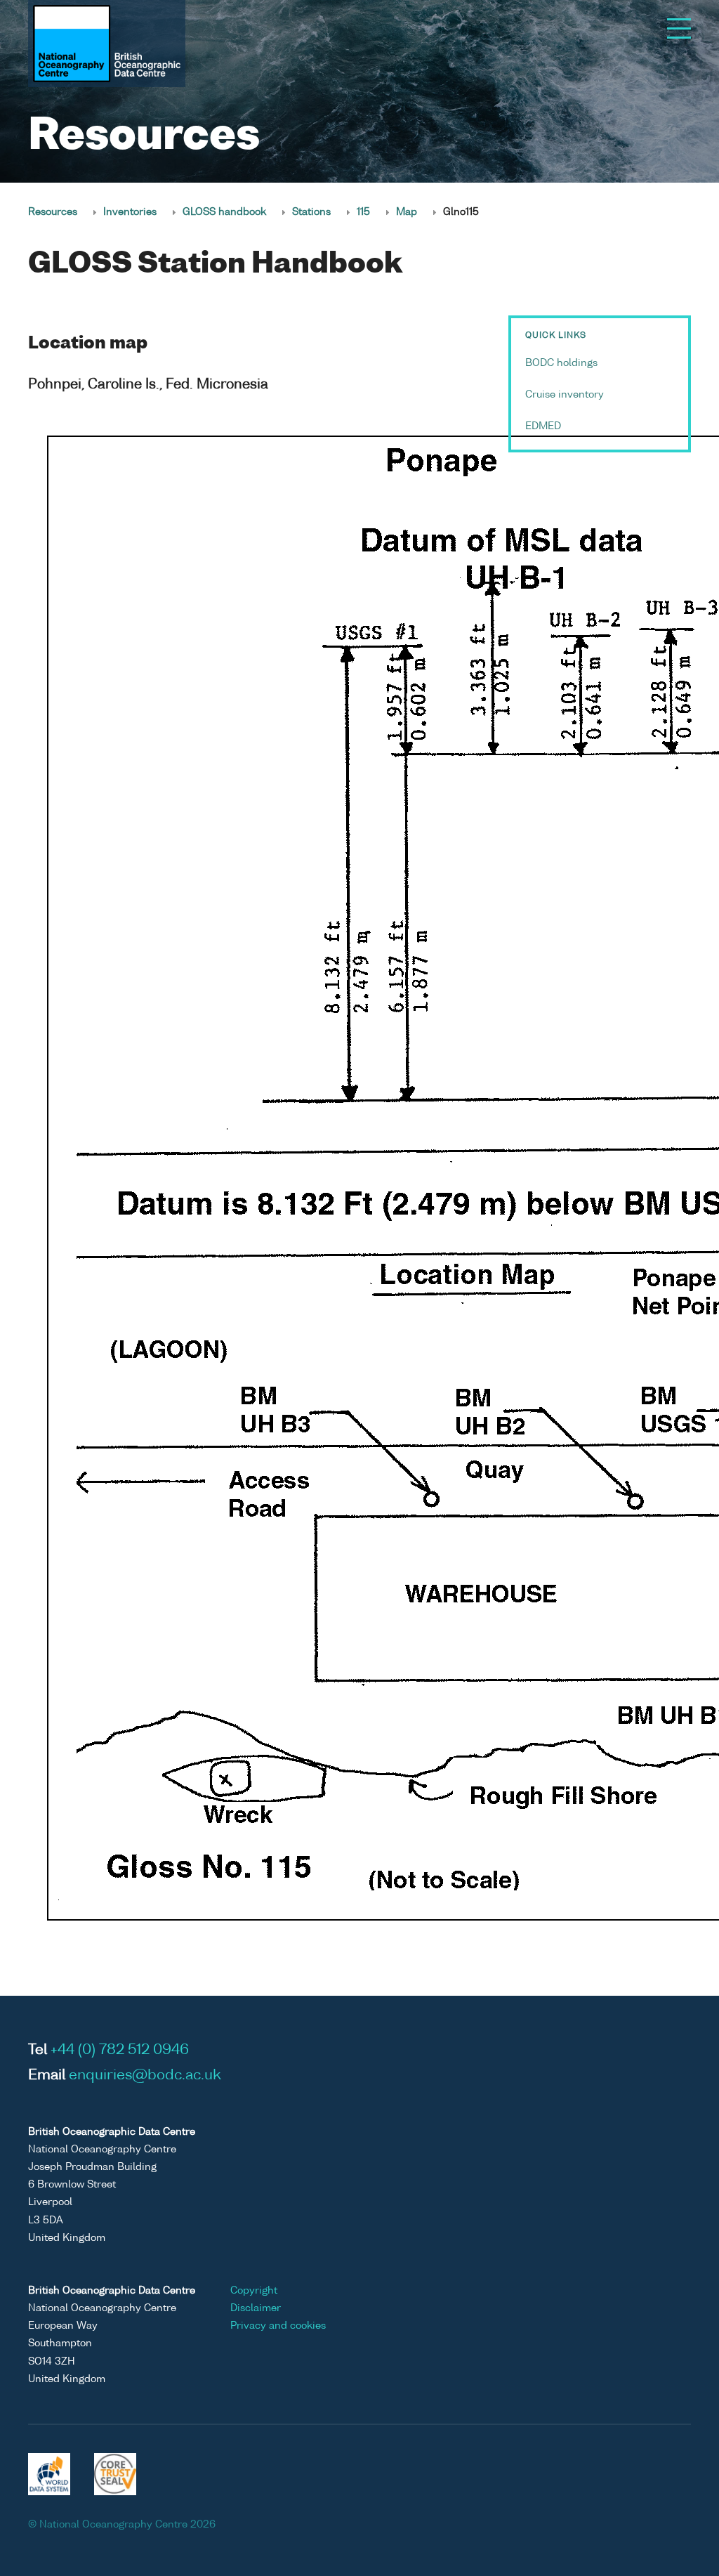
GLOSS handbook (224, 212)
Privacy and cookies (278, 2326)
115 (363, 212)
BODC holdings (561, 363)
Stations (311, 212)
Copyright (254, 2291)
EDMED (543, 426)
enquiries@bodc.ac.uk (145, 2076)
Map (407, 212)
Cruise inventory (565, 395)
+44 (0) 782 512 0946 (120, 2051)
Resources (53, 212)
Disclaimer (256, 2308)
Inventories (130, 212)
